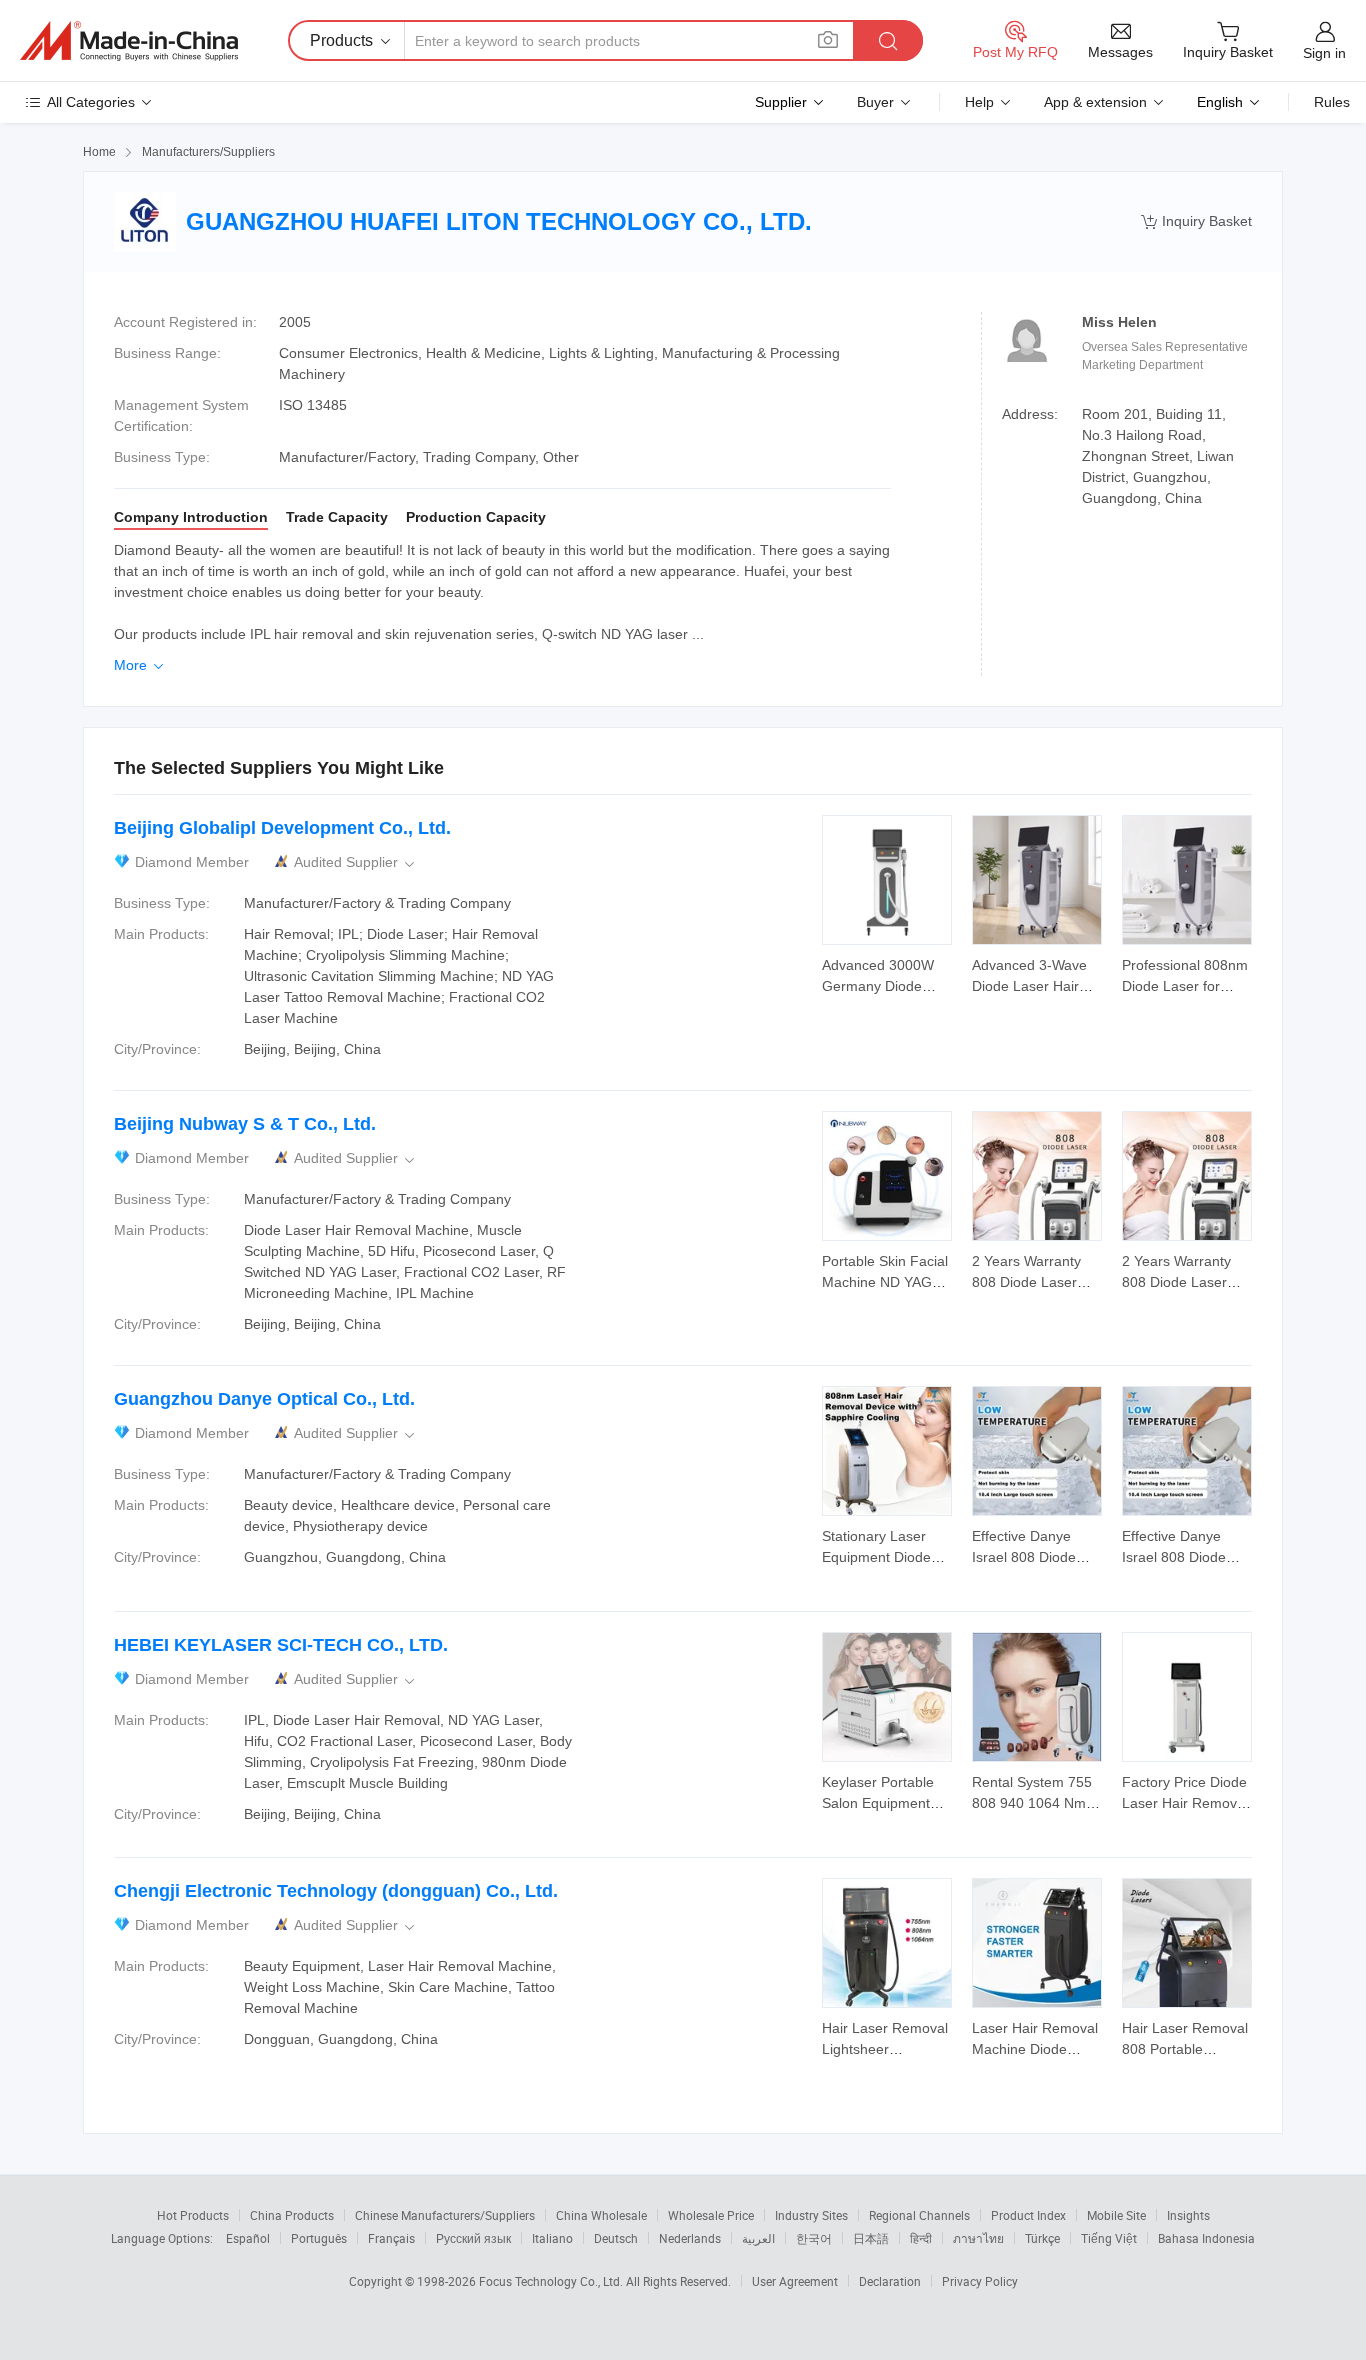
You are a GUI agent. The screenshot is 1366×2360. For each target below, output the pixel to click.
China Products (292, 2215)
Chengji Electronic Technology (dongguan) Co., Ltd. (336, 1891)
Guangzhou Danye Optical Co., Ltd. (264, 1399)
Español (248, 2238)
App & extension (1095, 102)
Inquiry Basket (1196, 221)
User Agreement (795, 2281)
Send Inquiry (887, 974)
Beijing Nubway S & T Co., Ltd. (245, 1124)
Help (979, 102)
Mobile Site (1116, 2215)
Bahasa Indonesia (1206, 2238)
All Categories (91, 102)
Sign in (1324, 53)
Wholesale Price (711, 2215)
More (140, 665)
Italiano (552, 2238)
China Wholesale (601, 2215)
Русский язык (473, 2238)
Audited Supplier (356, 862)
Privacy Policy (980, 2281)
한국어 (814, 2238)
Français (391, 2238)
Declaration (890, 2281)
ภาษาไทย (978, 2238)
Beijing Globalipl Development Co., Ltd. (282, 828)
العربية (758, 2238)
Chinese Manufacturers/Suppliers (445, 2215)
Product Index (1028, 2215)
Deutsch (616, 2238)
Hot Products (193, 2215)
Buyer (875, 102)
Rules (1332, 102)
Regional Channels (919, 2215)
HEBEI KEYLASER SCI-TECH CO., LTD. (281, 1645)
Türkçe (1042, 2238)
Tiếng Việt (1109, 2238)
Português (319, 2238)
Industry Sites (811, 2215)
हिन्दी (921, 2238)
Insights (1188, 2215)
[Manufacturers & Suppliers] (129, 41)
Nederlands (690, 2238)
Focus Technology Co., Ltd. (552, 2281)
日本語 (871, 2238)
